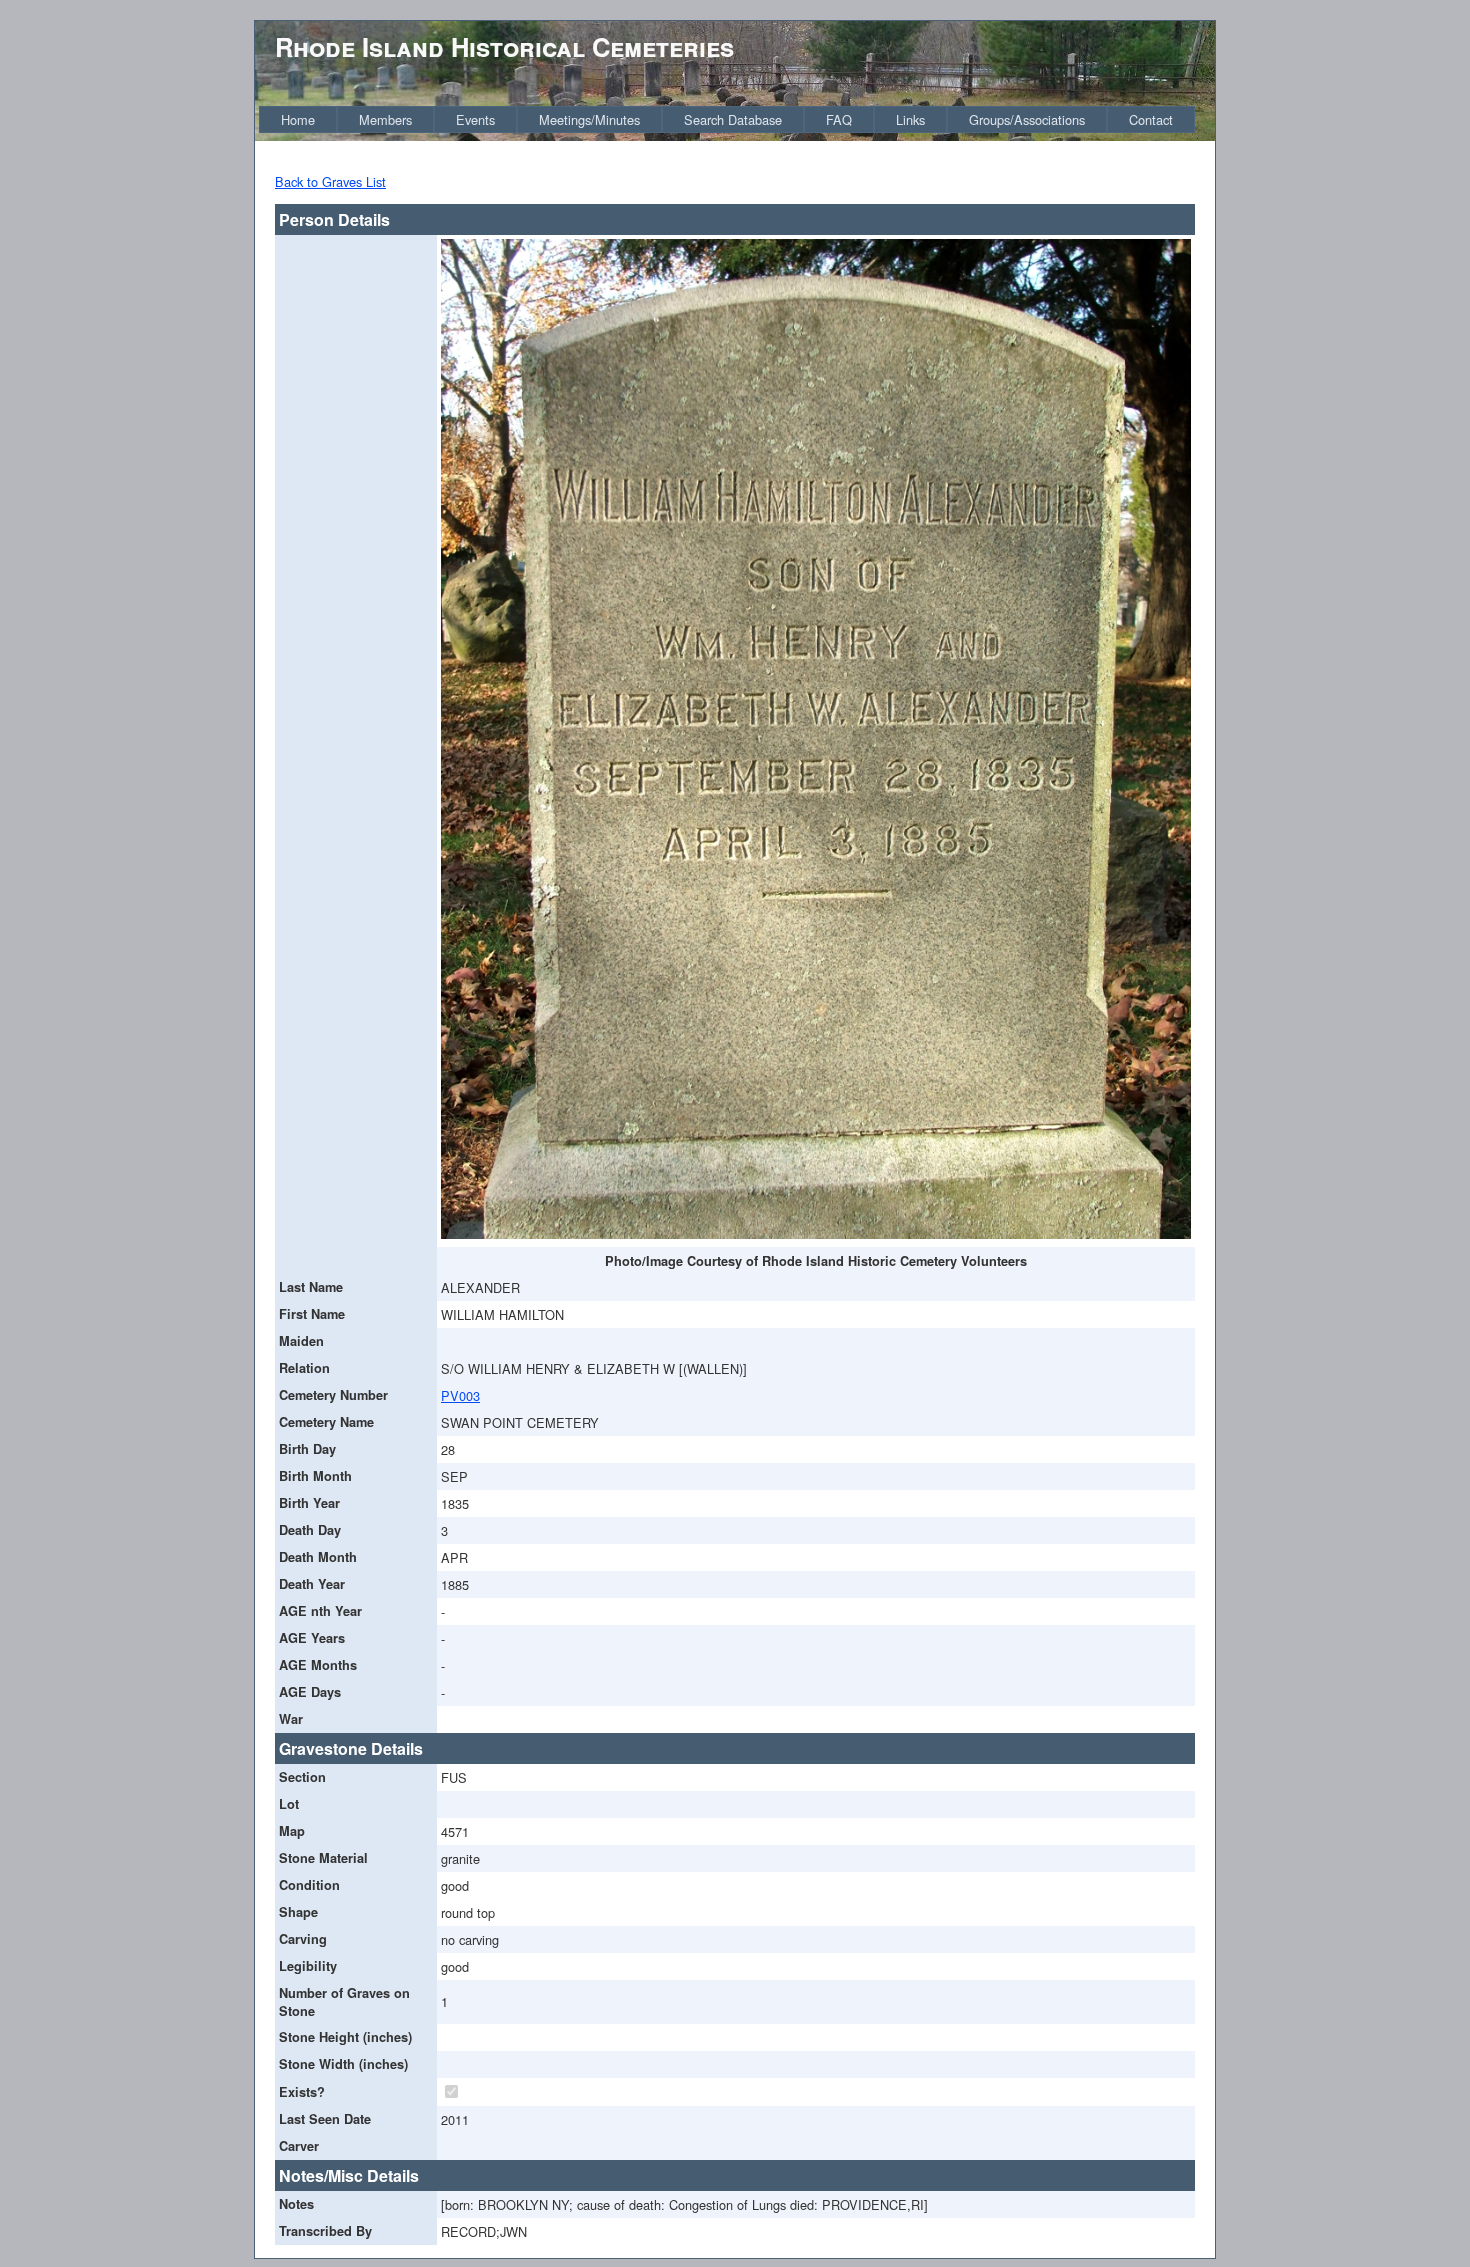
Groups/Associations (1027, 119)
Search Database (733, 119)
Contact (1151, 119)
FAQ (839, 119)
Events (475, 119)
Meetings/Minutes (589, 119)
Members (385, 119)
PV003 (460, 1395)
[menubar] (727, 119)
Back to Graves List (330, 181)
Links (910, 119)
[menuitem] (298, 119)
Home (298, 119)
